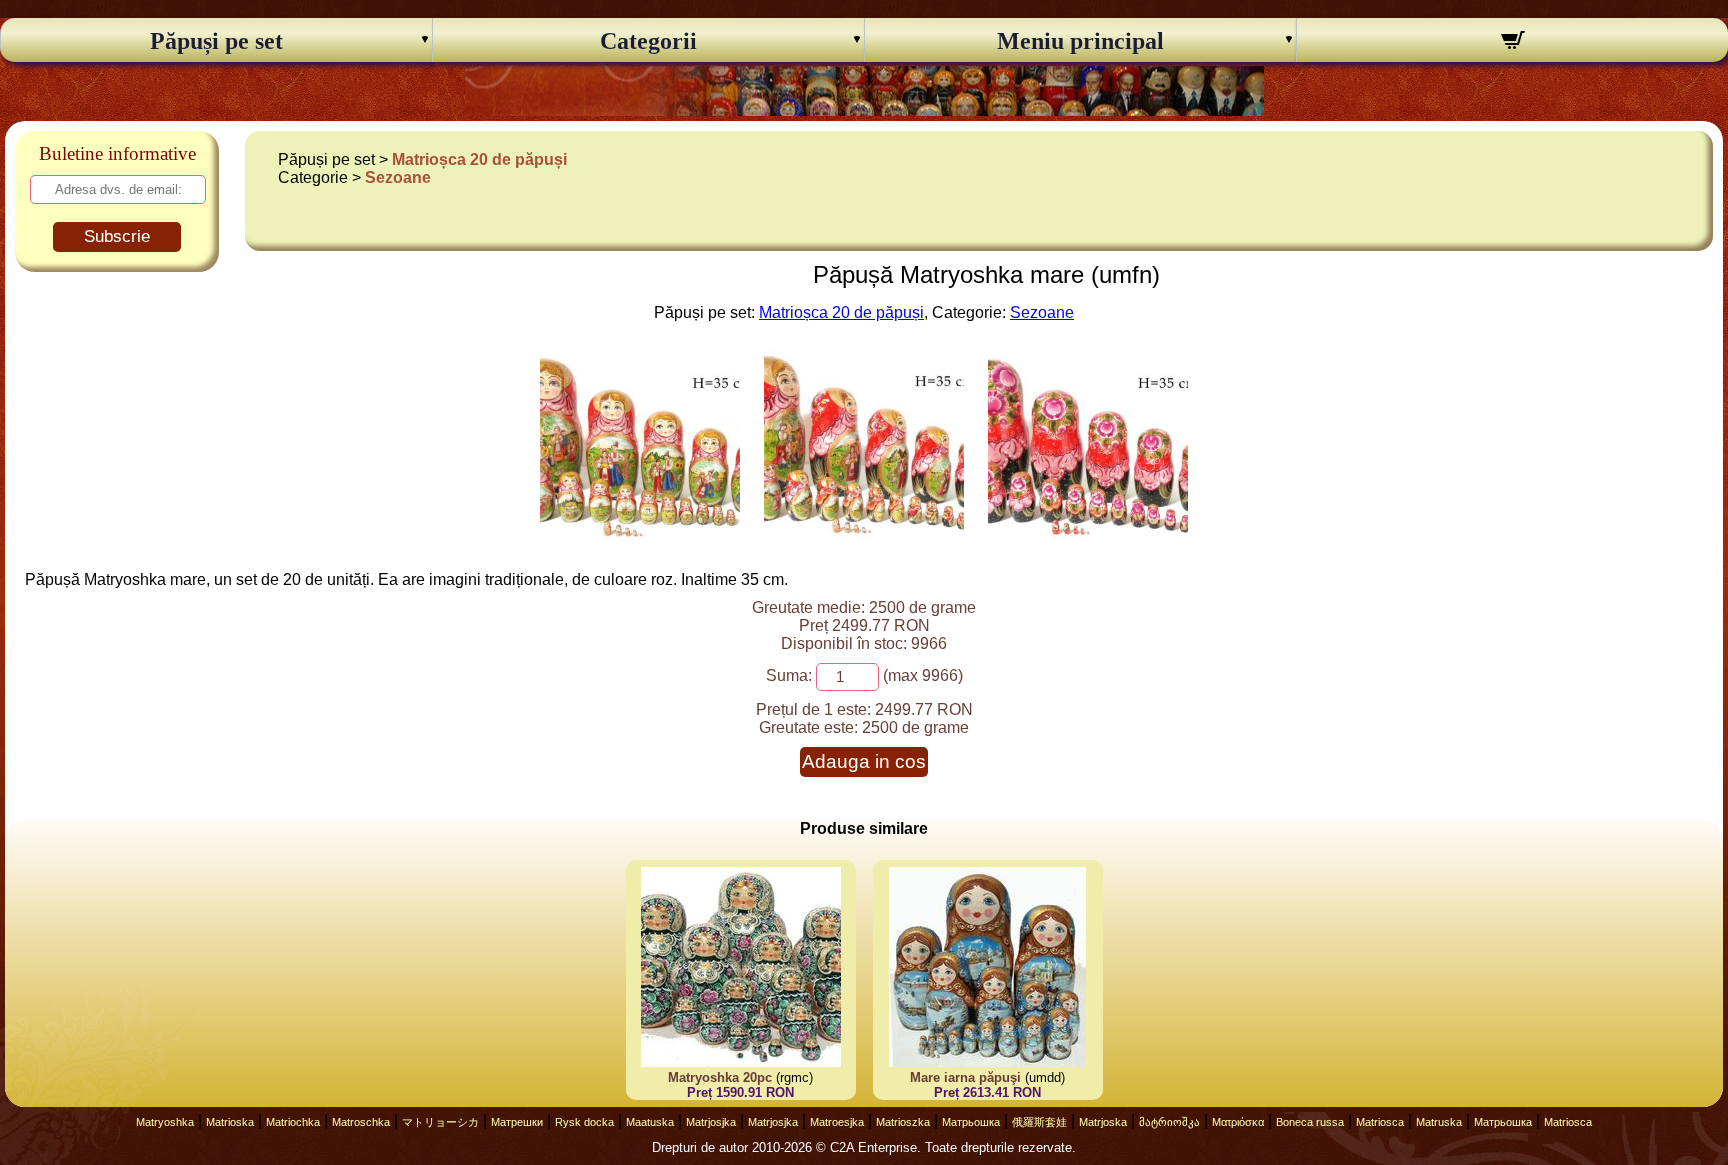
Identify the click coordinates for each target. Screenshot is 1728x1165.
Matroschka (361, 1122)
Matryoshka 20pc (720, 1077)
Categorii (648, 41)
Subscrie (117, 236)
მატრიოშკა (1169, 1122)
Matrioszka (903, 1122)
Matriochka (293, 1122)
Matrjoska (1103, 1122)
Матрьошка (971, 1122)
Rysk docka (584, 1122)
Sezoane (398, 177)
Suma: (789, 675)
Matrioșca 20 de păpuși (479, 159)
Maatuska (650, 1122)
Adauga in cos (864, 761)
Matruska (1439, 1122)
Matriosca (1380, 1122)
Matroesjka (837, 1122)
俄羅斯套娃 (1039, 1122)
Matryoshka (165, 1122)
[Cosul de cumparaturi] (1512, 43)
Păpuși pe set (216, 41)
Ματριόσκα (1238, 1122)
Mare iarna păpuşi (965, 1077)
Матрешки (517, 1122)
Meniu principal (1080, 41)
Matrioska (230, 1122)
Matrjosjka (711, 1122)
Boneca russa (1310, 1122)
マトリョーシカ (440, 1122)
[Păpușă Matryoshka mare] (640, 541)
